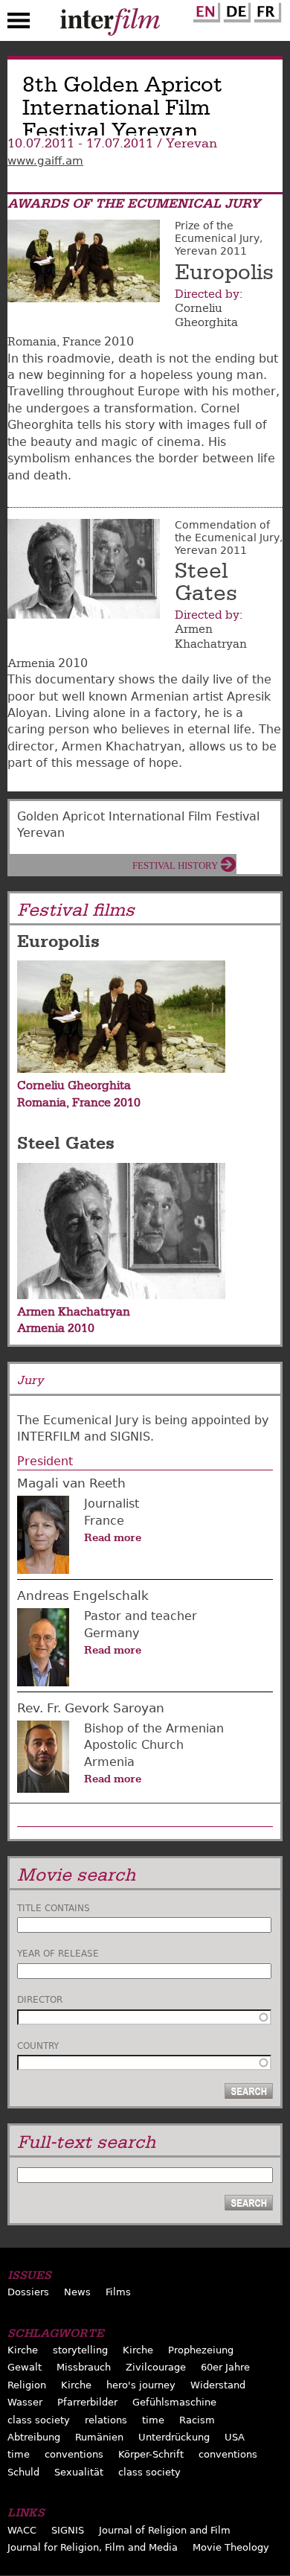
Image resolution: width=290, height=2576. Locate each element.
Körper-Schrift (151, 2454)
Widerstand (218, 2385)
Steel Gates (206, 582)
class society (39, 2420)
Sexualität (79, 2472)
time (153, 2420)
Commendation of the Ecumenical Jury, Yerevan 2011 (229, 538)
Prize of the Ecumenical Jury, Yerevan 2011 (219, 238)
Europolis (224, 272)
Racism (197, 2420)
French (265, 10)
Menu (19, 24)
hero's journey (141, 2385)
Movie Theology (231, 2547)
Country (38, 2046)
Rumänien (99, 2437)
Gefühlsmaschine (174, 2402)
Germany (112, 1633)
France (82, 342)
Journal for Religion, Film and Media (93, 2547)
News (77, 2292)
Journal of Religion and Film (165, 2530)
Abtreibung (34, 2437)
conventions (74, 2454)
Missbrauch (84, 2367)
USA (235, 2437)
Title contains (54, 1908)
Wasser (25, 2402)
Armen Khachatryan (211, 636)
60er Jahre (225, 2367)
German (235, 10)
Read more (113, 1537)
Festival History (175, 865)
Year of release (58, 1954)
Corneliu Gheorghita (206, 315)
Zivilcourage (156, 2367)
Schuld (23, 2472)
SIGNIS (68, 2530)
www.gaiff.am (45, 161)
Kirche (23, 2350)
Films (118, 2292)
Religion (27, 2385)
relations (106, 2420)
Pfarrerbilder (87, 2402)
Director (40, 2000)
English (204, 10)
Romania (32, 342)
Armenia (31, 663)
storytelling (80, 2350)
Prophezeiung (201, 2350)
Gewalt (25, 2367)
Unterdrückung (174, 2437)
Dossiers (28, 2292)
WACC (22, 2530)
